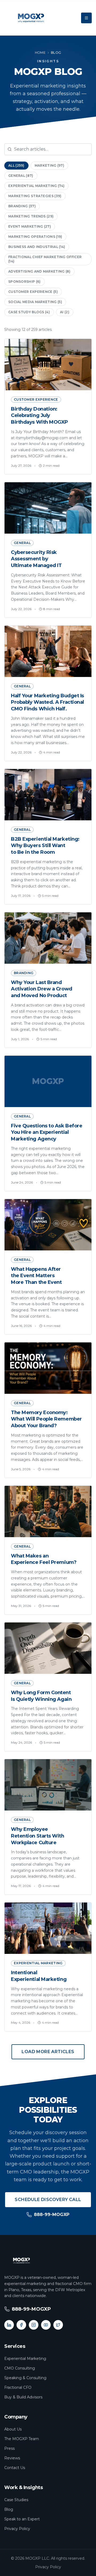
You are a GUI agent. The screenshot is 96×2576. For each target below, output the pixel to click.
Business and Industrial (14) (37, 247)
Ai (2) (65, 312)
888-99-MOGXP (52, 2215)
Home (40, 53)
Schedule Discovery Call (48, 2200)
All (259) (16, 165)
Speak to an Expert (22, 2519)
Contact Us (15, 2468)
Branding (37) (22, 206)
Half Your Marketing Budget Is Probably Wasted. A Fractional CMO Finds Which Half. (47, 702)
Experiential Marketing (25, 2359)
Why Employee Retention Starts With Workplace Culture (38, 1836)
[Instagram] (34, 2325)
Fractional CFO (18, 2387)
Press (9, 2448)
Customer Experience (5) (33, 292)
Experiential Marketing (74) (36, 186)
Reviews (12, 2458)
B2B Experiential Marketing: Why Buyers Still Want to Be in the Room (45, 846)
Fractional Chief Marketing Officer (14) (45, 259)
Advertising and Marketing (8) (39, 271)
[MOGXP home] (31, 18)
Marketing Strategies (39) (35, 196)
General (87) (21, 176)
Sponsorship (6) (25, 282)
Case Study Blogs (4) (29, 312)
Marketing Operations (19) (35, 237)
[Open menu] (86, 18)
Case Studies (16, 2500)
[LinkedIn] (9, 2325)
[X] (58, 2325)
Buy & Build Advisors (23, 2397)
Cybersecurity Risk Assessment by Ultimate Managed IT (36, 559)
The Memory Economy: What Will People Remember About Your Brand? (46, 1419)
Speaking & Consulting (25, 2378)
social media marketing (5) (35, 302)
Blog (9, 2509)
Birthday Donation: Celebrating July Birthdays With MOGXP (39, 416)
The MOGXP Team (22, 2439)
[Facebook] (21, 2325)
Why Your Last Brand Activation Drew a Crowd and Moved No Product (42, 989)
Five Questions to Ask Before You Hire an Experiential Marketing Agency (47, 1132)
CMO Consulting (20, 2368)
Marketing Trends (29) (31, 216)
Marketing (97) (49, 165)
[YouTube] (46, 2325)
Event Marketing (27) (30, 226)
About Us (13, 2429)
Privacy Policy (17, 2529)
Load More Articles (48, 2052)
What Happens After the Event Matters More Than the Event (36, 1276)
